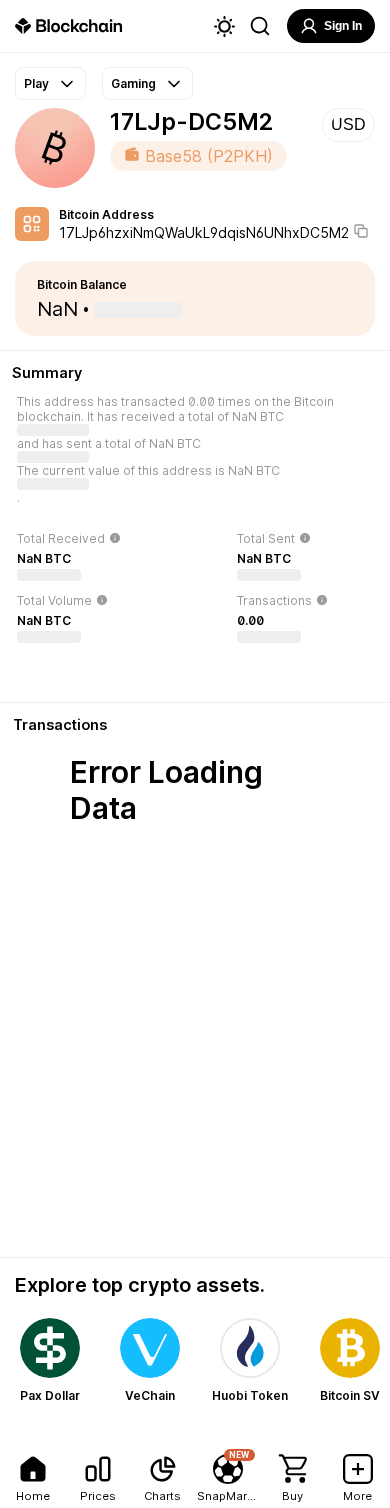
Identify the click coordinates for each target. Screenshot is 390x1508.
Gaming (133, 83)
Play (36, 83)
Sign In (343, 26)
